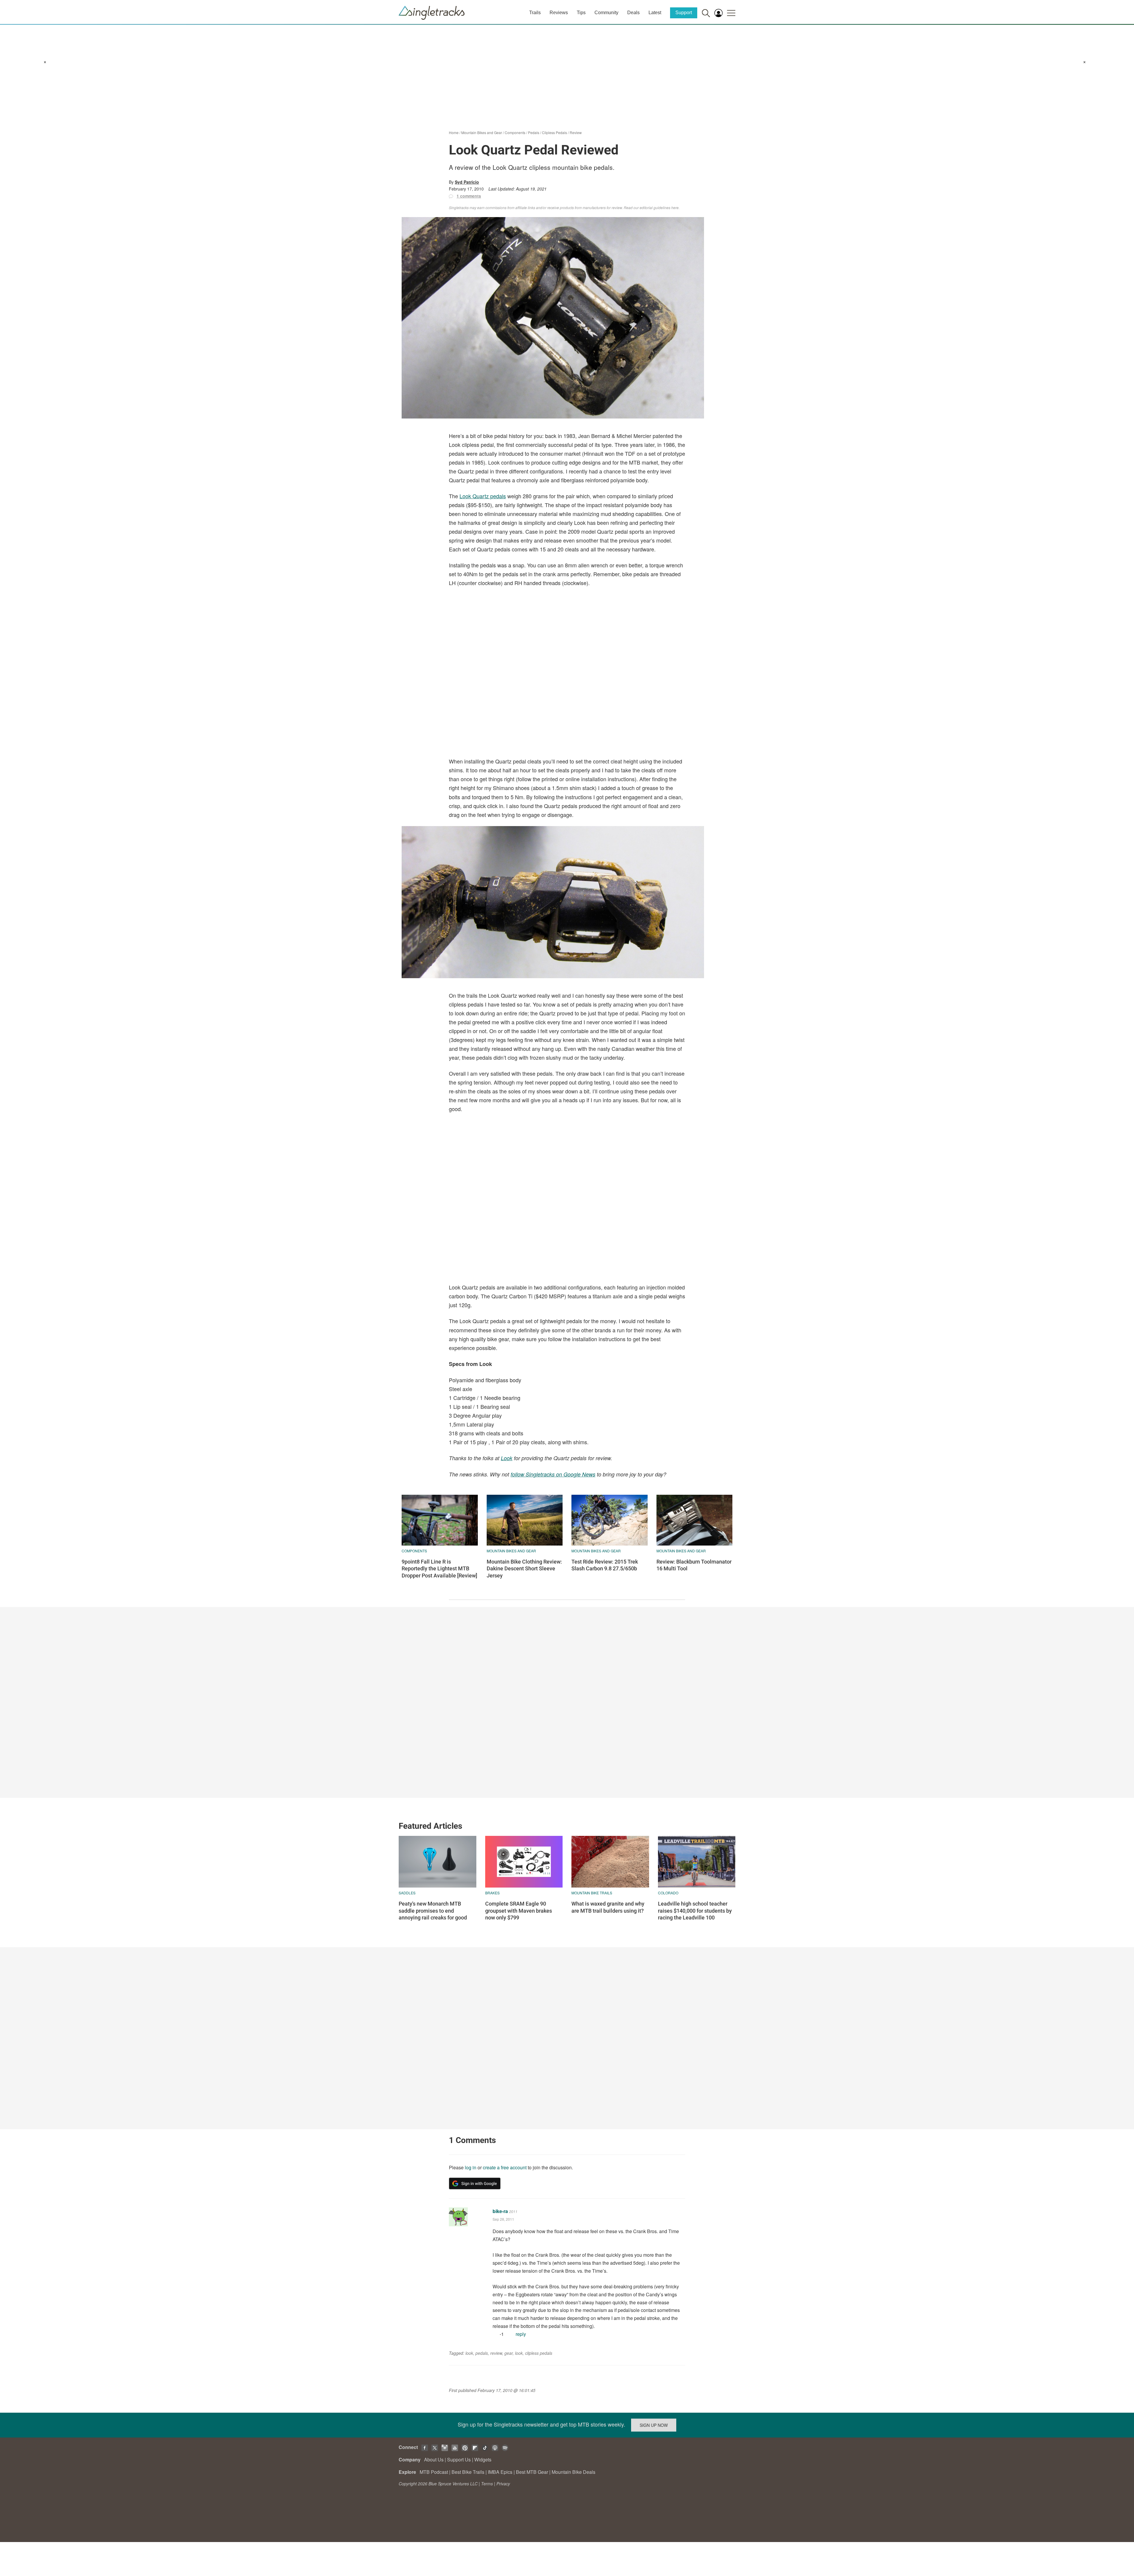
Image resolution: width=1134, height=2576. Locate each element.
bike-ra (500, 2211)
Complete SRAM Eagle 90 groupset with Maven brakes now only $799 (519, 1911)
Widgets (483, 2459)
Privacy (503, 2484)
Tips (581, 13)
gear (509, 2353)
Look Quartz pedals (483, 496)
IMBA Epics (500, 2472)
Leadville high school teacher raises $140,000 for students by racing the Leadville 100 (695, 1911)
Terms (487, 2484)
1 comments (469, 196)
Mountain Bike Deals (573, 2472)
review (496, 2353)
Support (684, 13)
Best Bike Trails (468, 2472)
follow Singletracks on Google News (553, 1474)
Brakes (492, 1893)
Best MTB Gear (532, 2472)
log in (471, 2167)
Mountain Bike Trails (592, 1893)
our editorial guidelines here (656, 207)
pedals (482, 2353)
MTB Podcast (434, 2472)
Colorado (668, 1893)
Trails (535, 13)
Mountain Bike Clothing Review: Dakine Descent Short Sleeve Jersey (524, 1569)
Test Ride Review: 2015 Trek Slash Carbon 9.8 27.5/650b (605, 1565)
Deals (633, 13)
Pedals (534, 132)
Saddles (407, 1893)
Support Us (459, 2459)
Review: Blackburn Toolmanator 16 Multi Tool (694, 1565)
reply (521, 2334)
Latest (655, 13)
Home (454, 132)
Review (576, 132)
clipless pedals (539, 2353)
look (469, 2353)
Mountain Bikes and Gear (482, 132)
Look (507, 1458)
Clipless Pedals (554, 132)
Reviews (559, 13)
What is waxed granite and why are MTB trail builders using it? (608, 1907)
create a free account (505, 2167)
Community (606, 13)
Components (515, 132)
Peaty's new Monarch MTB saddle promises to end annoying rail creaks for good (433, 1911)
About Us (434, 2459)
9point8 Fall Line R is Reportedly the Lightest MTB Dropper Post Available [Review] (439, 1569)
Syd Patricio (467, 182)
